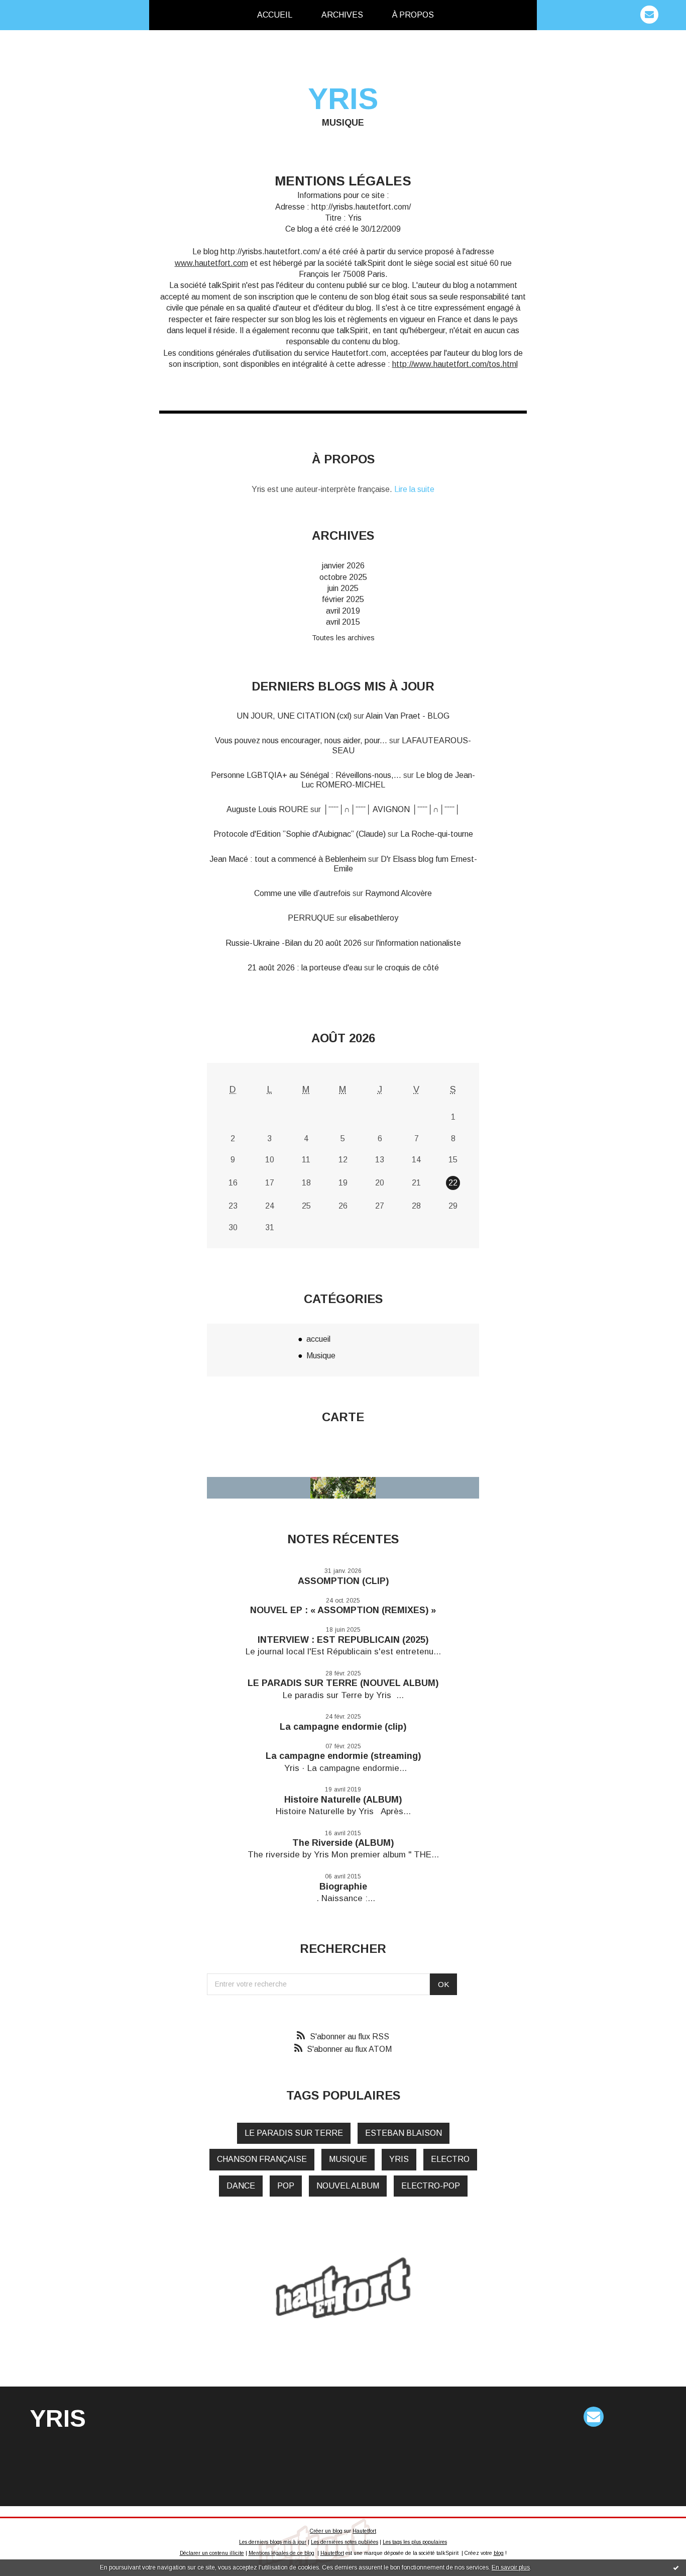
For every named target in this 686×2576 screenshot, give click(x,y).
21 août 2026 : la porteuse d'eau (305, 968)
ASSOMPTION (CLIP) (343, 1581)
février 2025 (343, 599)
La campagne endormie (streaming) (343, 1756)
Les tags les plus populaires (415, 2542)
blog (499, 2553)
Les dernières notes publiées (345, 2542)
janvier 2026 (343, 566)
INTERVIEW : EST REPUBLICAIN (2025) (343, 1640)
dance (241, 2186)
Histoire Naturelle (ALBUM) (343, 1800)
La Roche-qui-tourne (437, 834)
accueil (318, 1339)
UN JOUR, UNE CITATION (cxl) (294, 716)
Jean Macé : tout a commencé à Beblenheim (288, 859)
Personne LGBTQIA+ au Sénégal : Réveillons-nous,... (306, 775)
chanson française (262, 2159)
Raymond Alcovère (398, 893)
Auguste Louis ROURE (267, 809)
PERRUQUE (311, 918)
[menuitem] (275, 15)
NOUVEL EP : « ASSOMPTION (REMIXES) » (343, 1610)
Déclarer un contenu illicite (212, 2553)
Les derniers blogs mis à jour (273, 2542)
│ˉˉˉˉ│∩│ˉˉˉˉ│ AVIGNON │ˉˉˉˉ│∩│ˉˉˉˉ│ (391, 809)
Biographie (343, 1887)
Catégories (465, 15)
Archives (342, 15)
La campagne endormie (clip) (343, 1727)
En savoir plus (511, 2567)
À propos (413, 15)
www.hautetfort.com (211, 263)
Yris (343, 99)
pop (286, 2186)
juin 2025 (343, 588)
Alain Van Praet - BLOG (408, 716)
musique (348, 2159)
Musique (321, 1356)
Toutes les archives (343, 638)
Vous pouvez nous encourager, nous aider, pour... (301, 740)
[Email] (649, 15)
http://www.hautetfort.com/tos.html (455, 364)
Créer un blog (326, 2531)
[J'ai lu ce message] (676, 2567)
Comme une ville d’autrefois (302, 893)
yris (399, 2159)
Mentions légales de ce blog (281, 2553)
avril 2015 (343, 622)
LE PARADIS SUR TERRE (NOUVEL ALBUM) (343, 1683)
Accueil (275, 15)
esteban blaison (404, 2133)
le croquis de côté (408, 968)
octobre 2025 (343, 577)
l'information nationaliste (419, 943)
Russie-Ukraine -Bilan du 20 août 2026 (294, 943)
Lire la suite (414, 489)
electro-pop (431, 2186)
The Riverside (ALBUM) (343, 1843)
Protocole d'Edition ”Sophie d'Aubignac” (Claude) (300, 834)
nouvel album (348, 2186)
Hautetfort (364, 2531)
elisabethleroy (374, 918)
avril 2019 (343, 611)
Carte (343, 1417)
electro (450, 2159)
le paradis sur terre (294, 2133)
